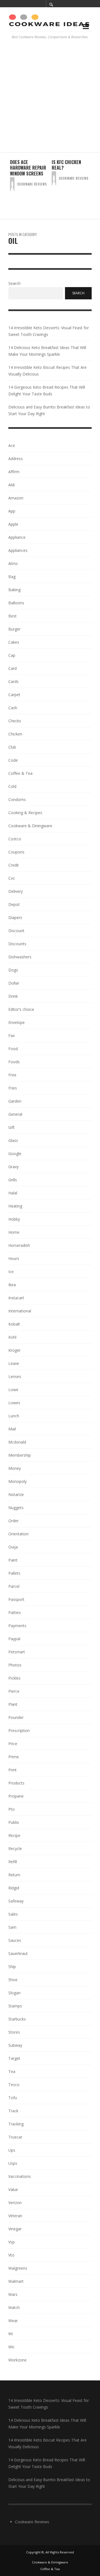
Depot (14, 904)
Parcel (14, 1586)
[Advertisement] (50, 99)
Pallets (14, 1573)
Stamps (15, 2006)
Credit (14, 865)
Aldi (12, 485)
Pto (12, 1809)
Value (13, 2189)
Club (12, 747)
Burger (14, 629)
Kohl (12, 1337)
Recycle (15, 1849)
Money (15, 1468)
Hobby (14, 1219)
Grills (13, 1180)
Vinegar (15, 2229)
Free (12, 1075)
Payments (17, 1626)
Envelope (17, 1022)
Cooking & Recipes (25, 813)
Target (14, 2058)
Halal (13, 1193)
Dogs (13, 970)
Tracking (16, 2124)
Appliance (17, 537)
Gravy (13, 1167)
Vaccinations (20, 2176)
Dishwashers (20, 957)
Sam (12, 1927)
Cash (13, 708)
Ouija (13, 1547)
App (12, 511)
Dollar (14, 983)
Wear (13, 2321)
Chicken (15, 734)
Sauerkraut (18, 1953)
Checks (15, 721)
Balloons (16, 603)
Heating (15, 1206)
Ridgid (14, 1888)
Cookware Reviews (32, 184)
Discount (16, 931)
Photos (15, 1665)
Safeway (16, 1901)
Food (13, 1049)
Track (13, 2111)
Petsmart (17, 1652)
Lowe (13, 1390)
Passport (16, 1599)
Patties (15, 1612)
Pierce (14, 1691)
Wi (11, 2334)
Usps (13, 2163)
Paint (13, 1560)
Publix (14, 1822)
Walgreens (18, 2268)
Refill (13, 1862)
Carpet (14, 695)
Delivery (16, 891)
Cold (12, 786)
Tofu (13, 2098)
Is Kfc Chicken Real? (66, 165)
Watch (14, 2307)
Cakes (14, 642)
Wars (13, 2294)
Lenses (15, 1376)
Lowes (14, 1403)
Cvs (12, 878)
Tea (12, 2071)
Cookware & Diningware (30, 826)
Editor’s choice (21, 1009)
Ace (12, 445)
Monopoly (17, 1481)
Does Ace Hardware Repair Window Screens (28, 168)
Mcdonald (17, 1442)
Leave (14, 1363)
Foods (14, 1062)
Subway (15, 2045)
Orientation (18, 1534)
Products (16, 1783)
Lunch (14, 1416)
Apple (13, 524)
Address (16, 459)
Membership (20, 1455)
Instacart (16, 1298)
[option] (29, 186)
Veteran (15, 2216)
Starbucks (17, 2019)
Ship (12, 1967)
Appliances (18, 550)
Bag (12, 577)
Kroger (14, 1350)
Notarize (16, 1494)
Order (13, 1521)
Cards (13, 681)
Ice (11, 1272)
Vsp (12, 2242)
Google (15, 1154)
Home (14, 1232)
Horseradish (19, 1245)
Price (13, 1744)
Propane (16, 1796)
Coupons (16, 852)
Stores (14, 2032)
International (20, 1311)
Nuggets (16, 1508)
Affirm (14, 472)
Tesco (14, 2085)
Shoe (13, 1980)
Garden (15, 1101)
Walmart (16, 2281)
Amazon (16, 498)
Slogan (14, 1993)
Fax (12, 1036)
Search (14, 284)
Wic (12, 2347)
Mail (12, 1429)
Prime (14, 1757)
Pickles (14, 1678)
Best (12, 616)
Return (14, 1875)
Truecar (15, 2137)
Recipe (14, 1835)
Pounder (16, 1717)
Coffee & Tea (20, 773)
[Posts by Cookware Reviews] (12, 184)
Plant (13, 1704)
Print (12, 1770)
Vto (11, 2255)
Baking (14, 590)
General (15, 1114)
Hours (14, 1258)
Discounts (17, 944)
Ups (12, 2150)
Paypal (14, 1639)
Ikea (12, 1285)
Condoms (17, 799)
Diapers (15, 917)
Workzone (17, 2360)
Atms (13, 563)
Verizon (15, 2203)
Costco (15, 839)
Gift (12, 1127)
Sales (13, 1914)
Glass (13, 1140)
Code (13, 760)
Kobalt (14, 1324)
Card (12, 668)
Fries (13, 1088)
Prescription (19, 1730)
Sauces (15, 1940)
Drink (13, 996)
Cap (12, 655)
